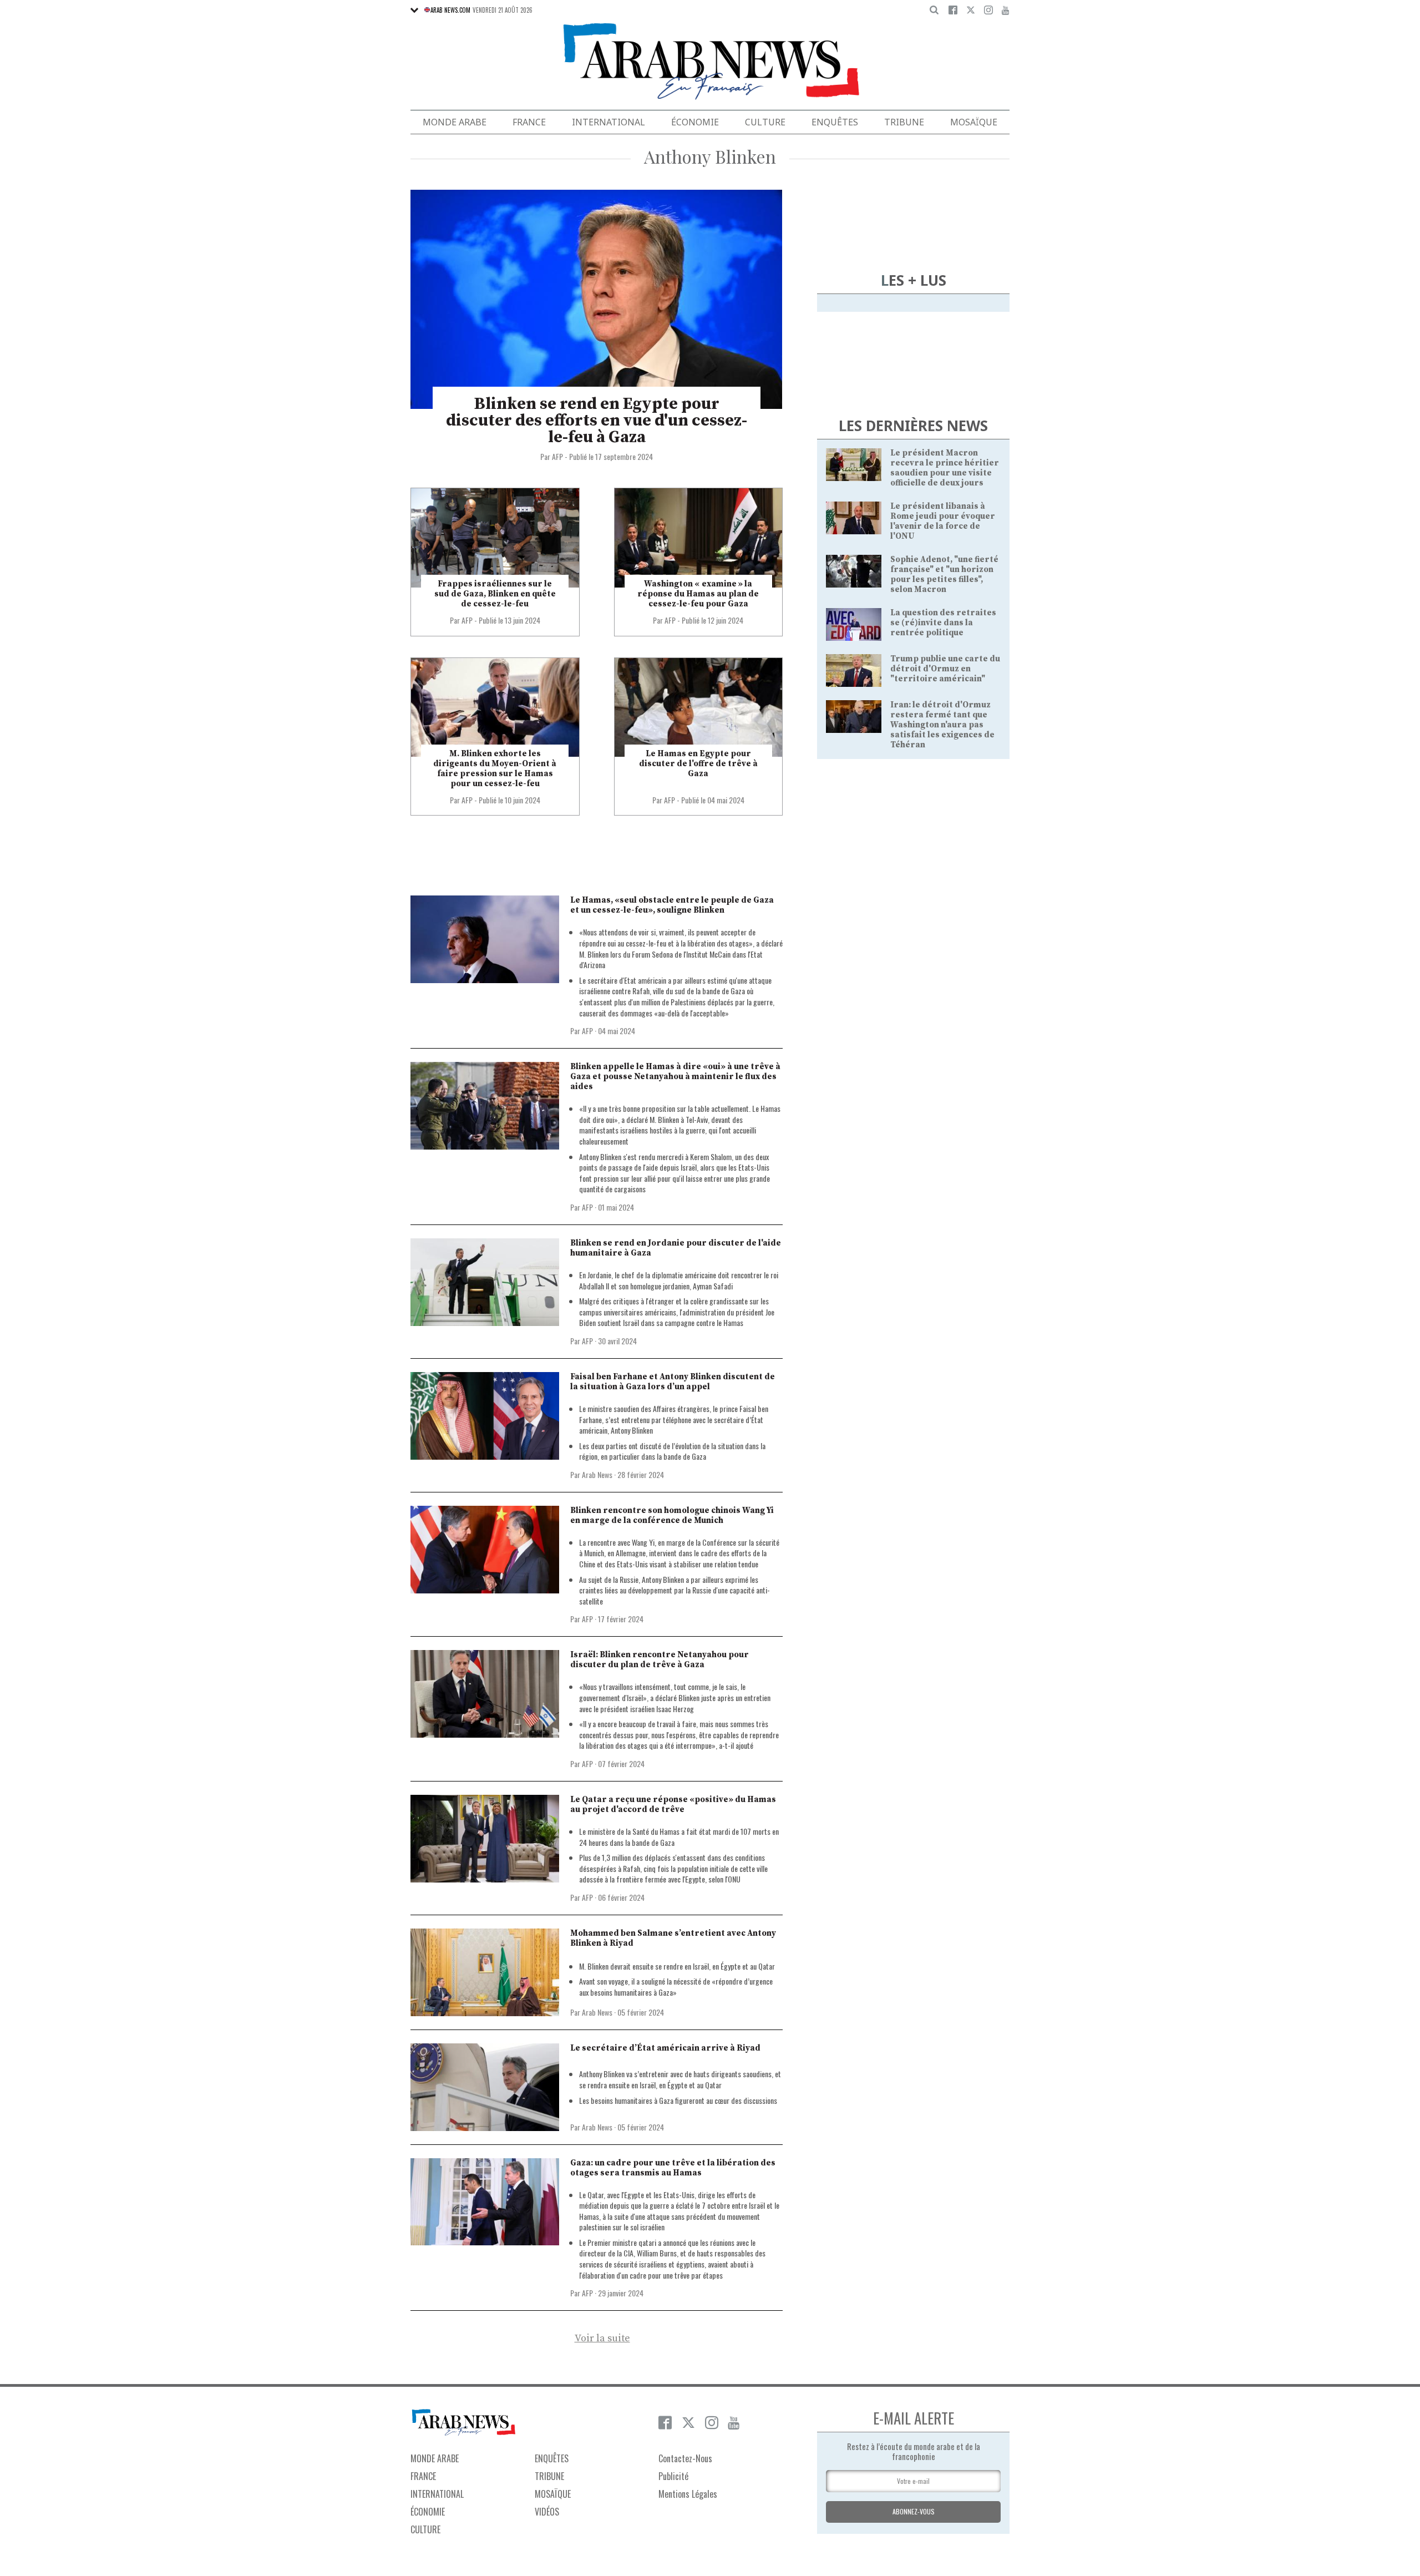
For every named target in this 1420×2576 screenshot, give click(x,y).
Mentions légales (688, 2494)
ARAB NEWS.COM (450, 10)
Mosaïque (974, 122)
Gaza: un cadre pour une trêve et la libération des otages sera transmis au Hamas (673, 2168)
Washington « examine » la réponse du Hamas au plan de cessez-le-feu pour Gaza (698, 594)
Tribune (904, 122)
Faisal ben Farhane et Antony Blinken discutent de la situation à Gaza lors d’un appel (673, 1382)
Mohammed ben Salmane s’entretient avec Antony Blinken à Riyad (673, 1938)
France (529, 122)
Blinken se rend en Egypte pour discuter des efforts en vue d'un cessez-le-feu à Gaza (597, 421)
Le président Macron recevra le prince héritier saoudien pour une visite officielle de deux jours (945, 468)
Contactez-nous (685, 2458)
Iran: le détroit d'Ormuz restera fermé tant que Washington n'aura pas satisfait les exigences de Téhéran (942, 725)
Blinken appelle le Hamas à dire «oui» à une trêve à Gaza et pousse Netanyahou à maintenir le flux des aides (675, 1077)
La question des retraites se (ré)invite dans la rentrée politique (943, 623)
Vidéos (547, 2512)
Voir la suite (602, 2339)
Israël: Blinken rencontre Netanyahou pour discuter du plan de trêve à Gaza (660, 1660)
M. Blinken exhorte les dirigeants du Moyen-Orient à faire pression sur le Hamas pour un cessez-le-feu (495, 769)
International (608, 122)
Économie (695, 122)
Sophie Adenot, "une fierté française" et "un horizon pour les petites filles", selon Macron (944, 575)
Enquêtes (835, 122)
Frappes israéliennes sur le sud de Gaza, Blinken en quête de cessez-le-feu (495, 594)
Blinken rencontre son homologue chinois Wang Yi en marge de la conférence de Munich (672, 1515)
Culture (765, 122)
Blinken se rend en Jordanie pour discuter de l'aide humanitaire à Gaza (676, 1248)
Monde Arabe (455, 122)
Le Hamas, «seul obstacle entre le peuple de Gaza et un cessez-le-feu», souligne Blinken (672, 905)
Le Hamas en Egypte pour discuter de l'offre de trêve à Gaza (698, 764)
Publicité (673, 2476)
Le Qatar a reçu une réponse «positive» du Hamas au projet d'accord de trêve (673, 1805)
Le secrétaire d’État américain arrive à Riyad (665, 2048)
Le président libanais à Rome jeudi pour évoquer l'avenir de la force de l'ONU (943, 521)
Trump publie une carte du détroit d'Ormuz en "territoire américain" (945, 669)
